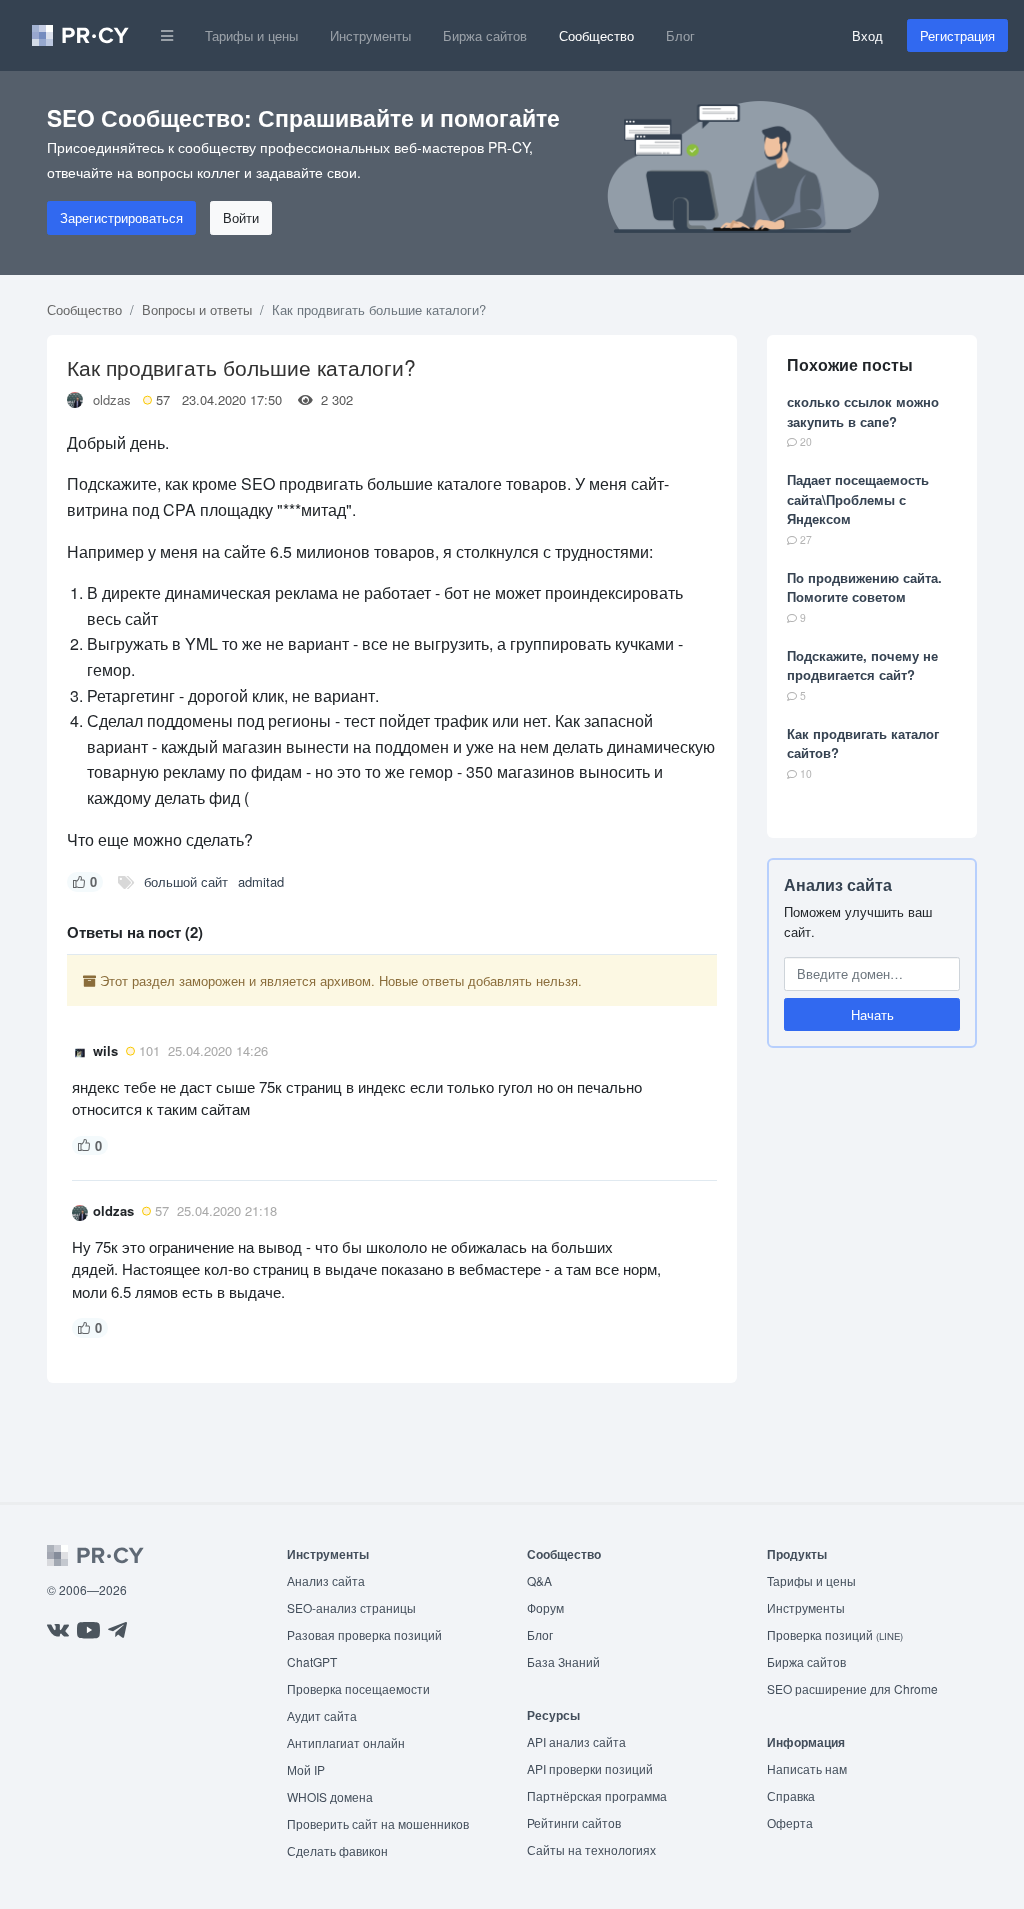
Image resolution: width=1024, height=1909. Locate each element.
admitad (261, 881)
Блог (680, 35)
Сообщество (596, 35)
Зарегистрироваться (121, 217)
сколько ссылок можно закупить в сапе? (863, 411)
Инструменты (370, 35)
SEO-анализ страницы (351, 1607)
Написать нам (807, 1768)
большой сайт (186, 881)
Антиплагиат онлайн (346, 1742)
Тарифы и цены (251, 35)
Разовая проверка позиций (364, 1634)
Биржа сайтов (485, 35)
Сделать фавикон (337, 1850)
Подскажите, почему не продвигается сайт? (862, 665)
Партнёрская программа (597, 1795)
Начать (872, 1014)
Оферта (790, 1822)
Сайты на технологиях (591, 1849)
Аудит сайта (322, 1715)
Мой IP (306, 1769)
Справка (791, 1795)
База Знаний (563, 1661)
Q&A (539, 1580)
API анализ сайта (576, 1741)
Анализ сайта (838, 884)
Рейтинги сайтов (574, 1822)
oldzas (112, 399)
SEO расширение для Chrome (852, 1688)
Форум (545, 1607)
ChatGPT (312, 1661)
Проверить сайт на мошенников (378, 1823)
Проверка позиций (835, 1634)
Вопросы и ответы (197, 309)
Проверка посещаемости (358, 1688)
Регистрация (957, 35)
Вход (867, 35)
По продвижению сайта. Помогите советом (864, 587)
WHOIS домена (330, 1796)
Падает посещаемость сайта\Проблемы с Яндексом (858, 499)
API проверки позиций (590, 1768)
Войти (241, 217)
